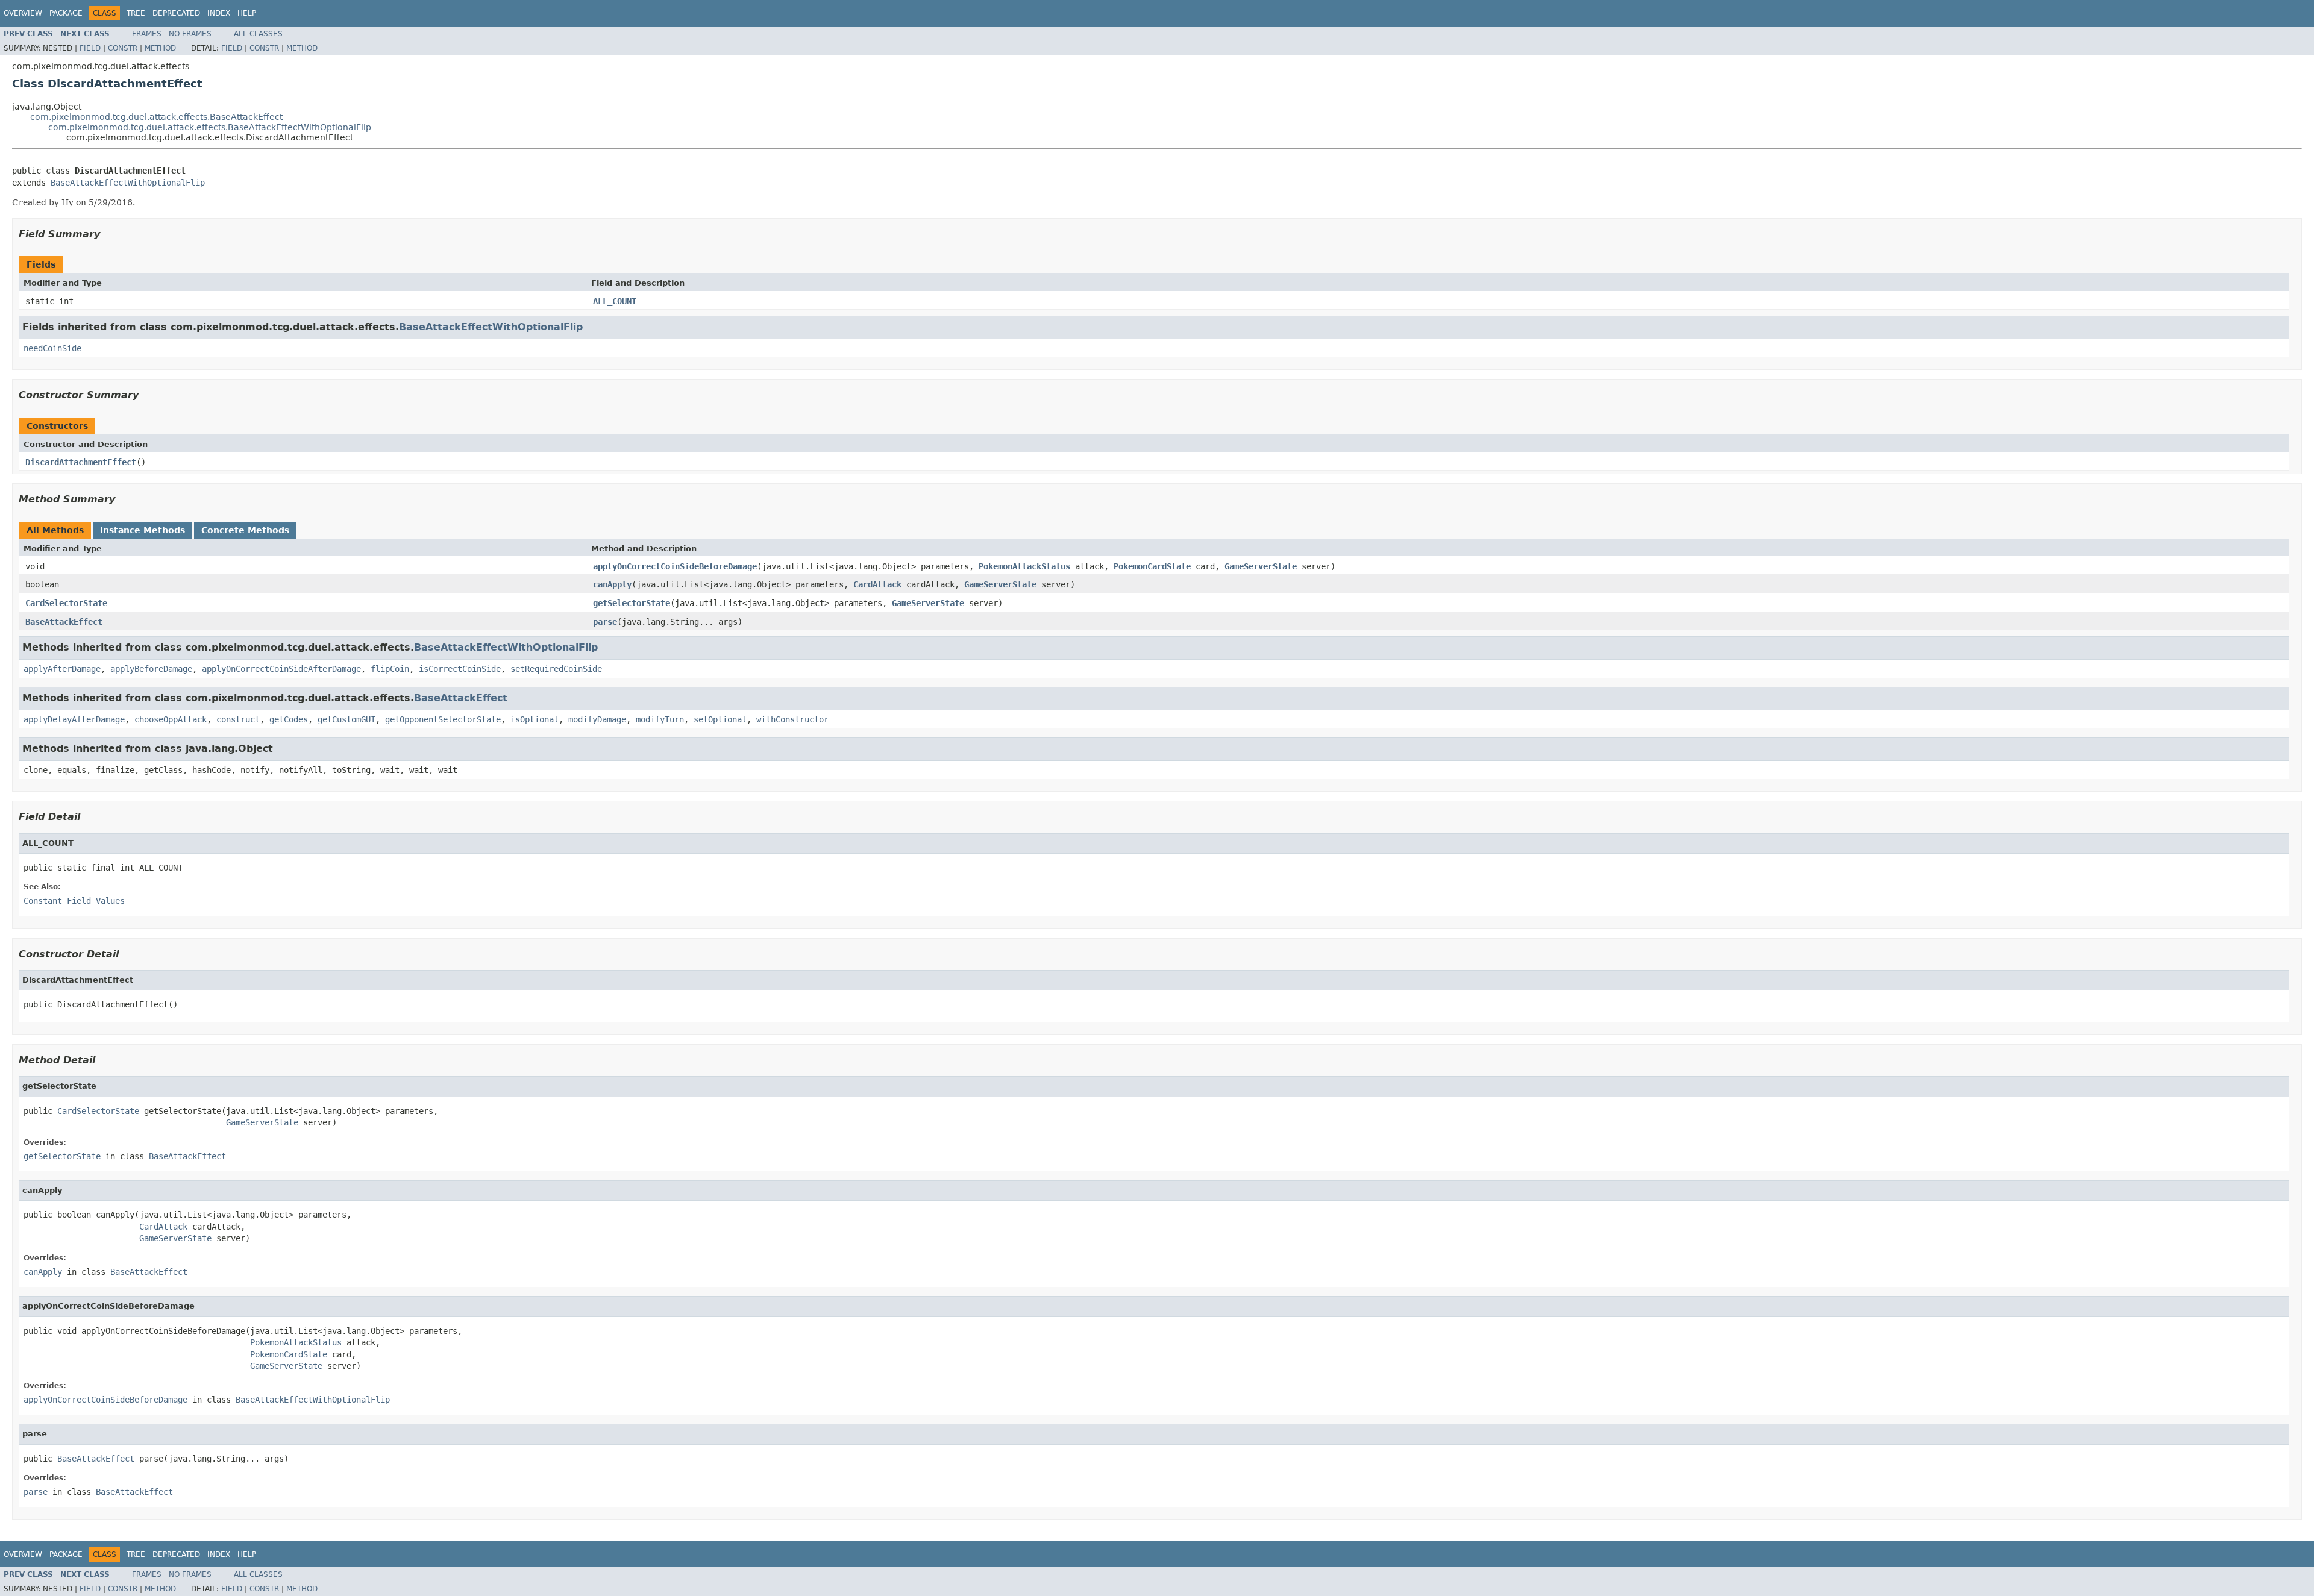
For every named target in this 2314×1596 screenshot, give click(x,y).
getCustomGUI (346, 719)
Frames (147, 34)
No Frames (190, 34)
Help (247, 13)
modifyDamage (597, 719)
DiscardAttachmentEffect (81, 462)
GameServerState (1261, 566)
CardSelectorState (66, 603)
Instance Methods (143, 530)
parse (605, 622)
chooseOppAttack (171, 719)
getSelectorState (632, 603)
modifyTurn (660, 719)
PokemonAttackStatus (1024, 566)
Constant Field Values (74, 901)
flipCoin (390, 669)
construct (238, 719)
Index (219, 13)
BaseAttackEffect (64, 622)
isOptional (535, 719)
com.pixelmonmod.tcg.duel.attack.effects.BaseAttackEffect (156, 117)
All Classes (258, 34)
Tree (136, 13)
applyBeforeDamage (151, 669)
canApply (612, 584)
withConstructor (792, 719)
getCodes (289, 719)
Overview (23, 13)
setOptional (720, 719)
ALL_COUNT (615, 301)
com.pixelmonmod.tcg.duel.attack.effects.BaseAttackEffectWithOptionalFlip (210, 127)
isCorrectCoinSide (460, 669)
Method (160, 48)
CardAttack (877, 584)
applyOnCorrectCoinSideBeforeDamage (675, 566)
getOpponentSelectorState (443, 719)
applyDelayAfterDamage (74, 719)
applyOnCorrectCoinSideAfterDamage (281, 669)
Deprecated (176, 13)
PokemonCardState (1152, 566)
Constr (123, 48)
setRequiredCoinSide (556, 669)
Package (66, 13)
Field (90, 48)
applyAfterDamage (62, 669)
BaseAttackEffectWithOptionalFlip (128, 183)
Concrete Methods (245, 530)
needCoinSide (52, 348)
